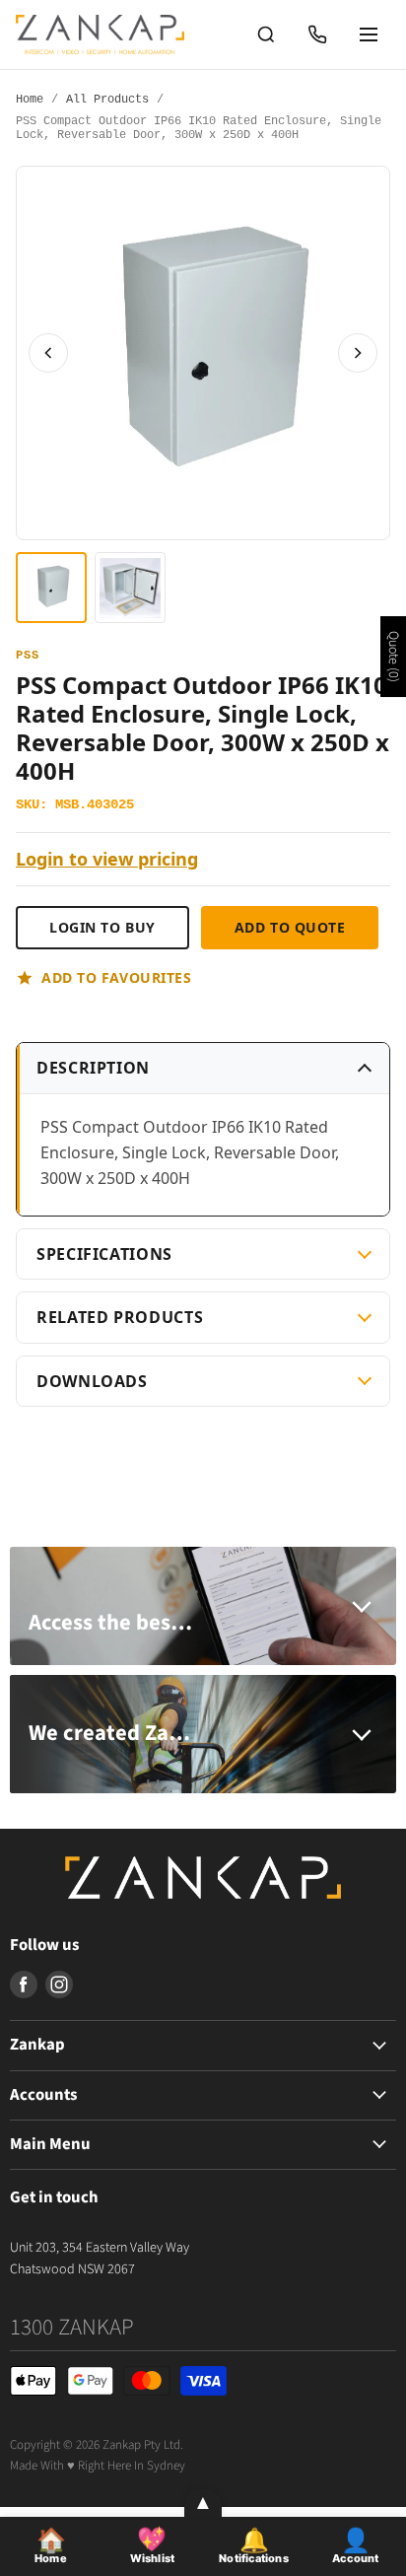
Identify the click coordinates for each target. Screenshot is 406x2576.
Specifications (104, 1254)
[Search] (266, 35)
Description (93, 1068)
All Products (107, 100)
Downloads (92, 1381)
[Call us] (317, 35)
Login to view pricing (107, 859)
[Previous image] (48, 353)
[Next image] (358, 353)
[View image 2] (130, 588)
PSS (28, 656)
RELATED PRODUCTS (120, 1317)
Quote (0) (393, 657)
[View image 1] (51, 588)
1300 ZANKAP (72, 2327)
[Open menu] (369, 35)
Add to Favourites (117, 977)
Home (30, 100)
